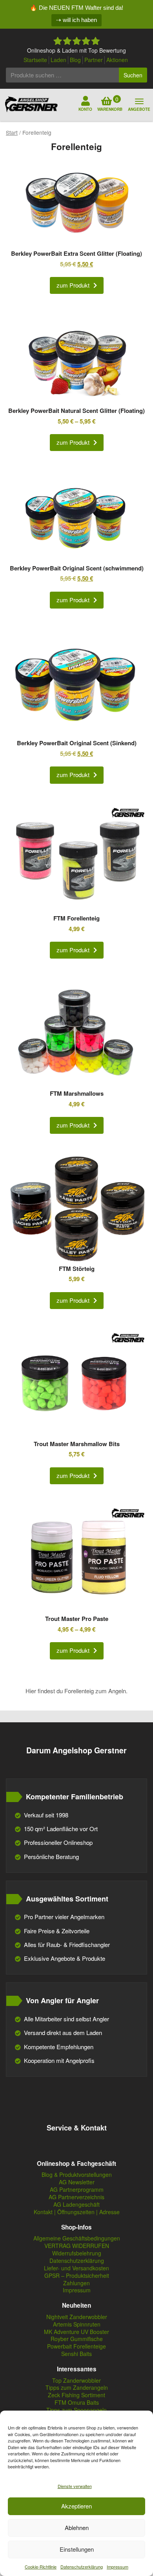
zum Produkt (73, 285)
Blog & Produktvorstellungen (77, 2175)
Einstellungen (77, 2549)
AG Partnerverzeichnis (76, 2197)
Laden (58, 60)
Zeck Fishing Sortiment (76, 2395)
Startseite (35, 60)
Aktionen (117, 60)
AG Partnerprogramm (77, 2190)
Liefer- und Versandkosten (76, 2268)
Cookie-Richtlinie (41, 2567)
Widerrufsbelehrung (77, 2253)
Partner (94, 60)
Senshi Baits (76, 2354)
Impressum (117, 2567)
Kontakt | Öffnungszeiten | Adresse (77, 2212)
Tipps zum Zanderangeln (77, 2388)
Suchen (133, 75)
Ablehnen (77, 2527)
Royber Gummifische (77, 2339)
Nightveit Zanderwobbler (77, 2317)
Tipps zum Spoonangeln (76, 2410)
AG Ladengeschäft (76, 2205)
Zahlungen (76, 2283)
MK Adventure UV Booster (76, 2332)
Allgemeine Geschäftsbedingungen (77, 2238)
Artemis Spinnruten (77, 2324)
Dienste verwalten (75, 2486)
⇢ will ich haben (76, 20)
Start (12, 132)
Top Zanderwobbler (76, 2381)
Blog (75, 60)
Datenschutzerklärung (82, 2567)
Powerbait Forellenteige (76, 2346)
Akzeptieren (76, 2506)
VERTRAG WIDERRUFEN (77, 2246)
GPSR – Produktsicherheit (77, 2276)
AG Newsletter (77, 2182)
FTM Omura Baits (77, 2403)
